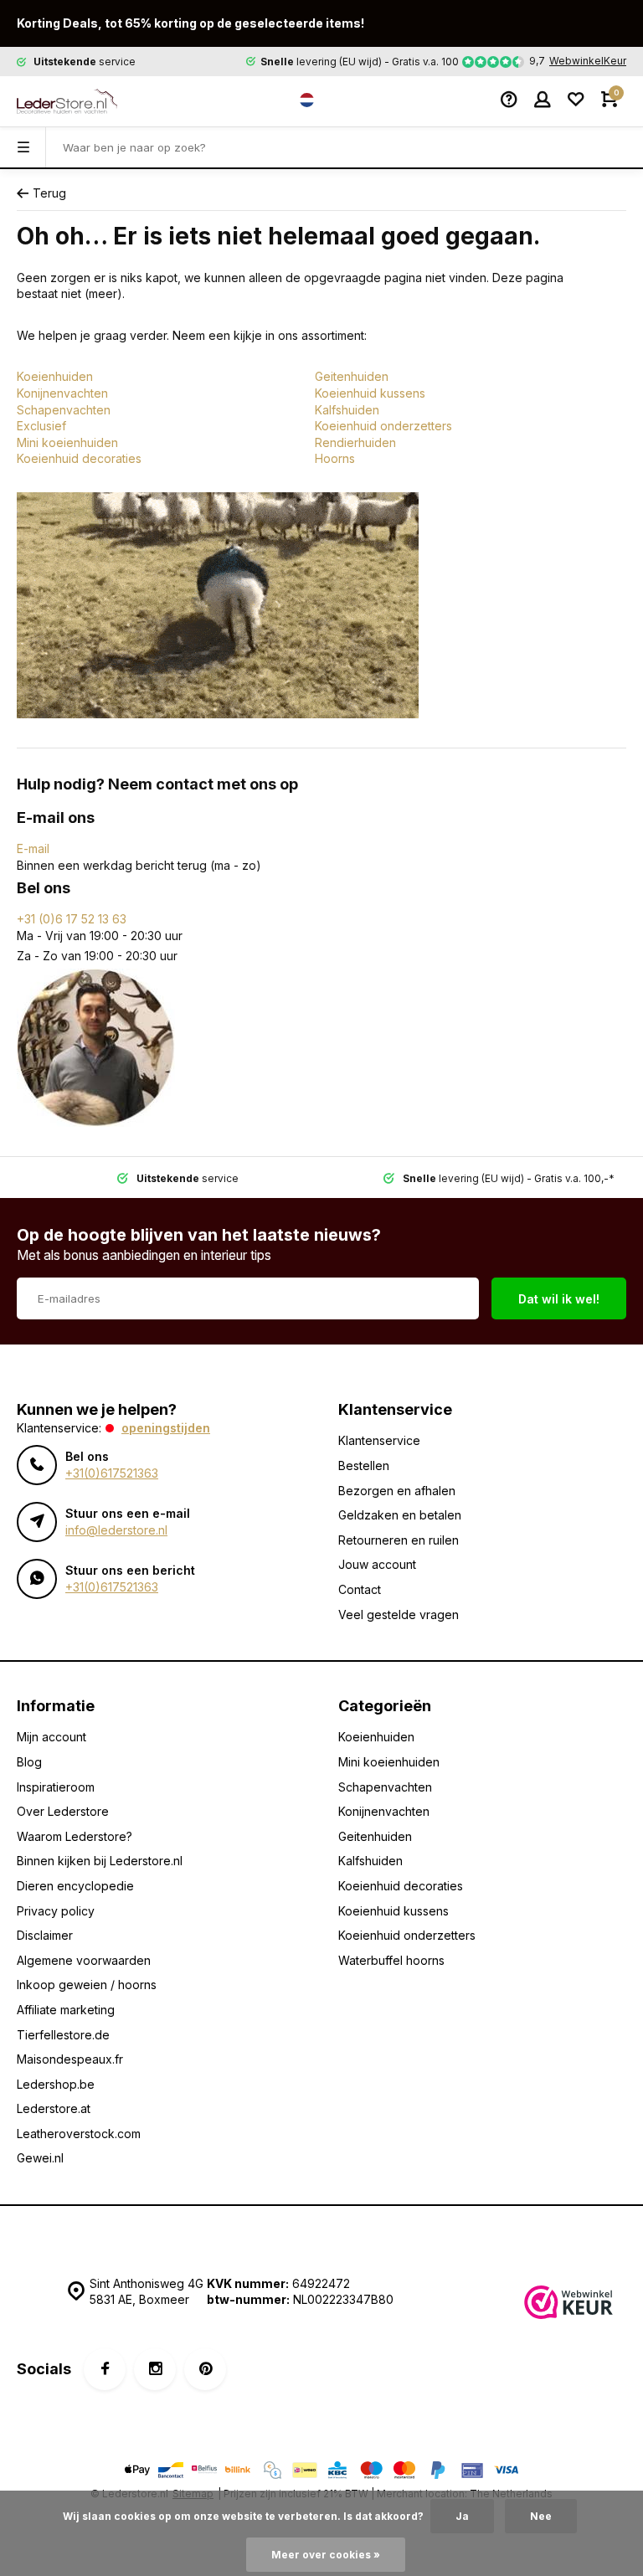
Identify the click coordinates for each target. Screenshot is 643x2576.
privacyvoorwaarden (402, 1350)
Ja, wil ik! (399, 1307)
